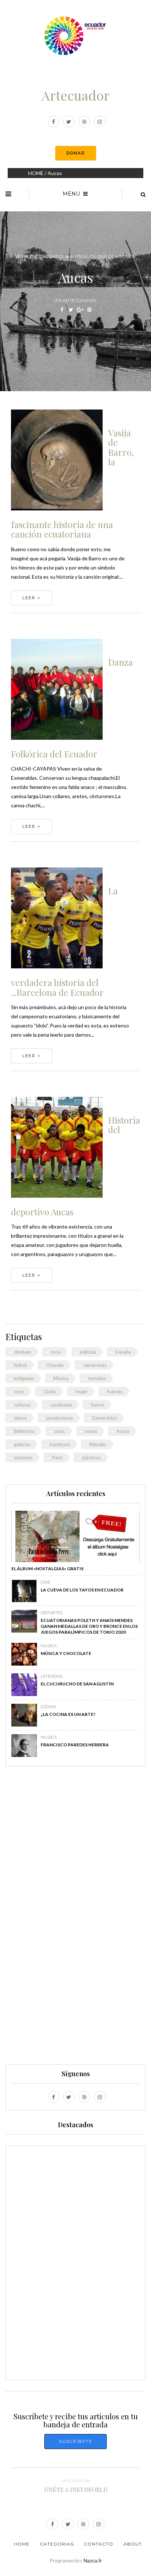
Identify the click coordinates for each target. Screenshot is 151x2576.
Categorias (57, 2544)
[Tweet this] (71, 310)
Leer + (32, 598)
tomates (97, 1378)
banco (98, 1405)
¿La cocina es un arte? (68, 1714)
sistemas (23, 1458)
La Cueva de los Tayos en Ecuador (82, 1590)
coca (56, 1352)
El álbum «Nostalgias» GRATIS (47, 1569)
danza (20, 1418)
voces (91, 1431)
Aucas (123, 1431)
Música (61, 1378)
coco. (60, 1431)
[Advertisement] (75, 1919)
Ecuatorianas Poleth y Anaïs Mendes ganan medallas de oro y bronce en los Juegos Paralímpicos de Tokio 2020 (89, 1626)
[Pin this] (89, 310)
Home (22, 2544)
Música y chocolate (66, 1653)
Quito (50, 1391)
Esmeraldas (105, 1418)
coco (19, 1391)
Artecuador (75, 95)
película (88, 1352)
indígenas (24, 1378)
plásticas (91, 1458)
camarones (95, 1365)
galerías (22, 1444)
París (57, 1458)
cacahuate (61, 1405)
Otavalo (55, 1365)
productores (60, 1418)
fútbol (20, 1365)
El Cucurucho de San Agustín (77, 1684)
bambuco (60, 1444)
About (133, 2544)
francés (115, 1391)
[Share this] (62, 310)
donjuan (23, 1352)
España (123, 1352)
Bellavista (24, 1431)
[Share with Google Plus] (80, 310)
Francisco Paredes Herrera (75, 1745)
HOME (36, 173)
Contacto (99, 2544)
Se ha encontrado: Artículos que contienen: (76, 256)
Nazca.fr (93, 2560)
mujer (82, 1391)
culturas (22, 1405)
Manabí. (98, 1444)
